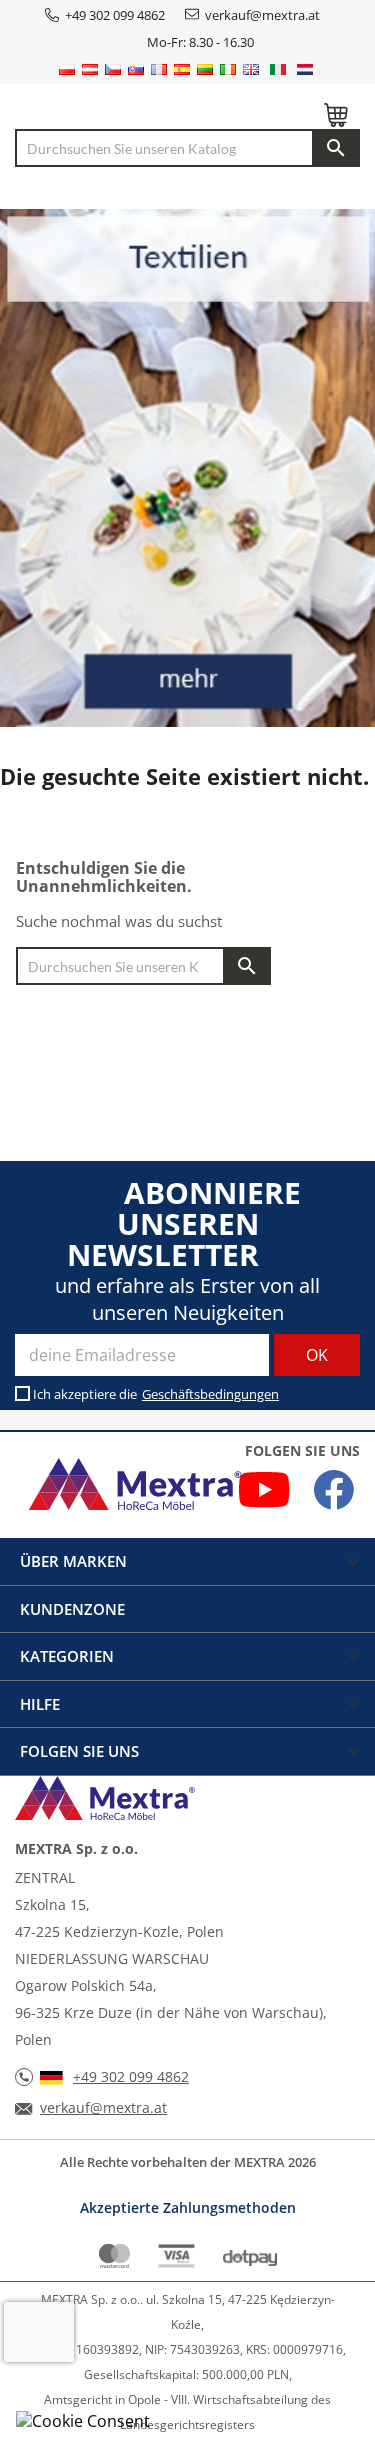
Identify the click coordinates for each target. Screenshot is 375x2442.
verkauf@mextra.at (262, 15)
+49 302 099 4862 (115, 15)
